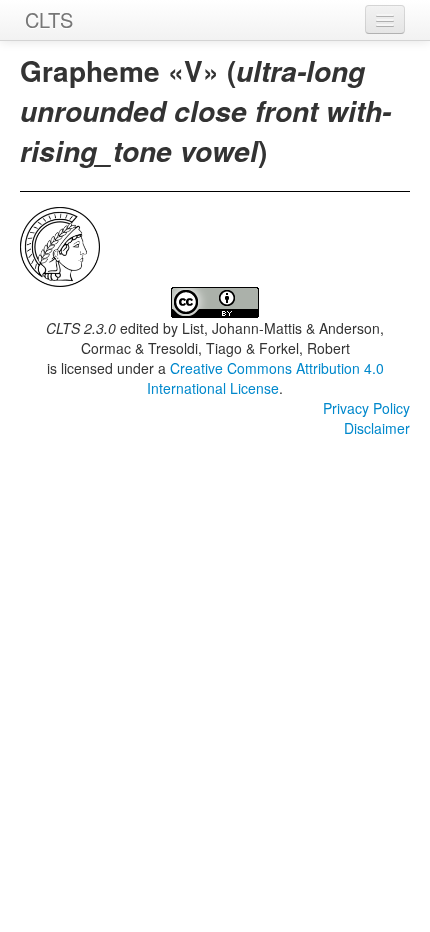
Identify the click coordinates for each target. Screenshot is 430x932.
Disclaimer (377, 428)
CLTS (49, 19)
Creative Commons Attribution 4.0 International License (265, 378)
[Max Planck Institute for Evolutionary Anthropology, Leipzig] (60, 245)
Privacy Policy (366, 408)
